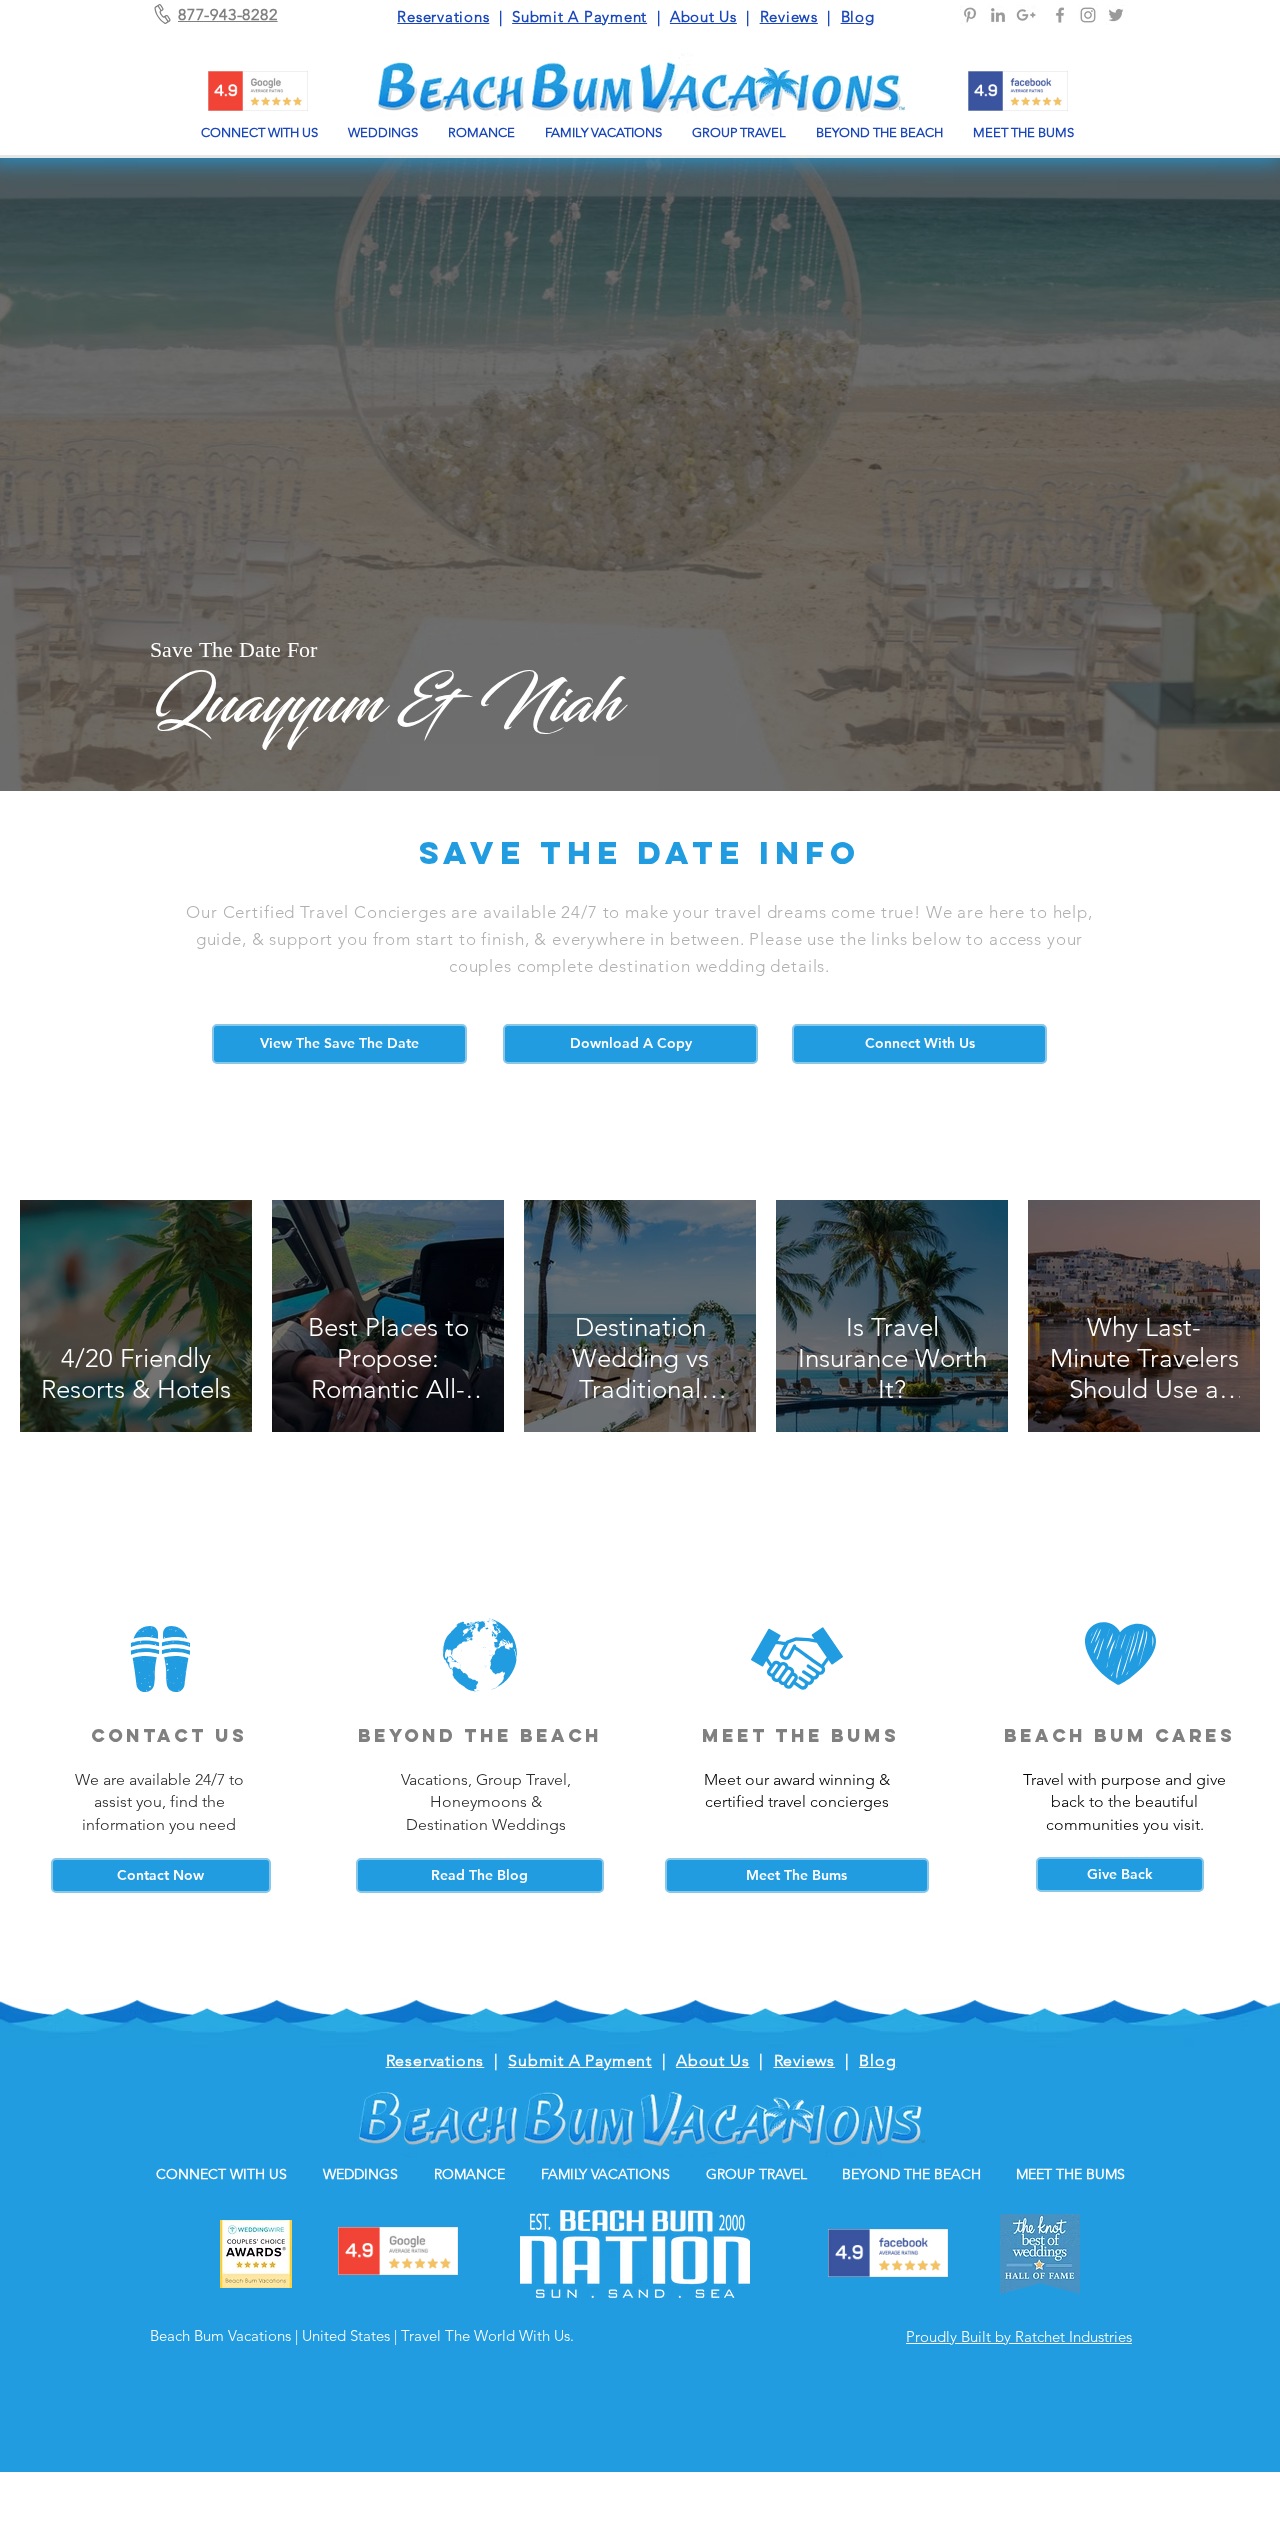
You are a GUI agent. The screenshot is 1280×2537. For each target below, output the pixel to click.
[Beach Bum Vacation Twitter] (1116, 15)
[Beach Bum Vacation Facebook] (1060, 15)
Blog (858, 16)
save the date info (640, 853)
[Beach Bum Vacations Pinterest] (970, 15)
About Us (703, 16)
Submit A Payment (579, 16)
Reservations (443, 16)
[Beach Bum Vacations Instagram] (1088, 15)
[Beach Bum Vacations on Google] (1026, 15)
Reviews (789, 16)
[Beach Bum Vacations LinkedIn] (998, 15)
